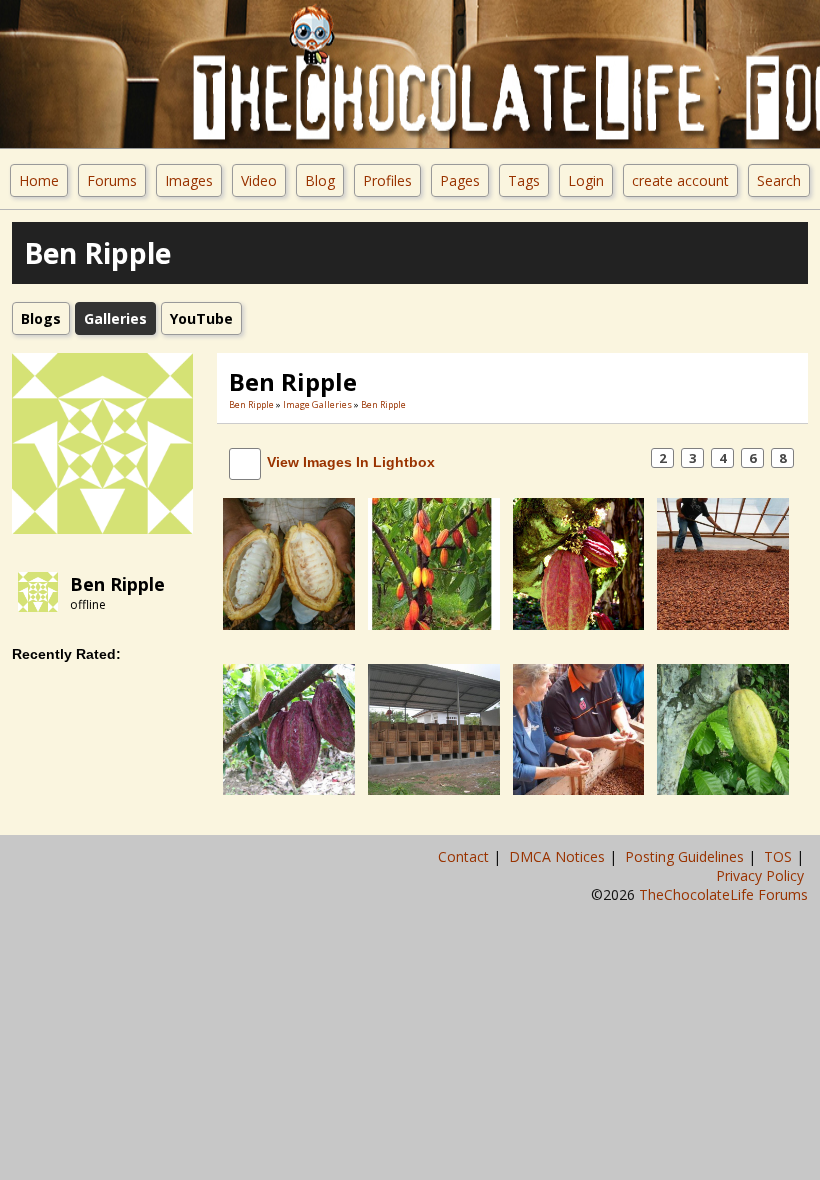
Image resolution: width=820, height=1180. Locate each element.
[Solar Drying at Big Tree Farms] (723, 562)
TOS (780, 856)
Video (259, 180)
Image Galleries (317, 404)
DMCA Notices (559, 856)
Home (39, 180)
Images (189, 180)
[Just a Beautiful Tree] (434, 562)
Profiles (387, 180)
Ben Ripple (117, 584)
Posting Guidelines (686, 856)
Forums (112, 180)
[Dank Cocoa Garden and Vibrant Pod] (579, 562)
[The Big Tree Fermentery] (434, 728)
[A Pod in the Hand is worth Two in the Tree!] (289, 562)
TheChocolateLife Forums (723, 894)
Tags (524, 180)
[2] (264, 645)
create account (680, 180)
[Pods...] (289, 728)
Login (586, 180)
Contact (465, 856)
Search (779, 180)
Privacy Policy (762, 875)
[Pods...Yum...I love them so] (723, 728)
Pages (460, 180)
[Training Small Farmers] (579, 728)
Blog (320, 180)
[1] (256, 645)
